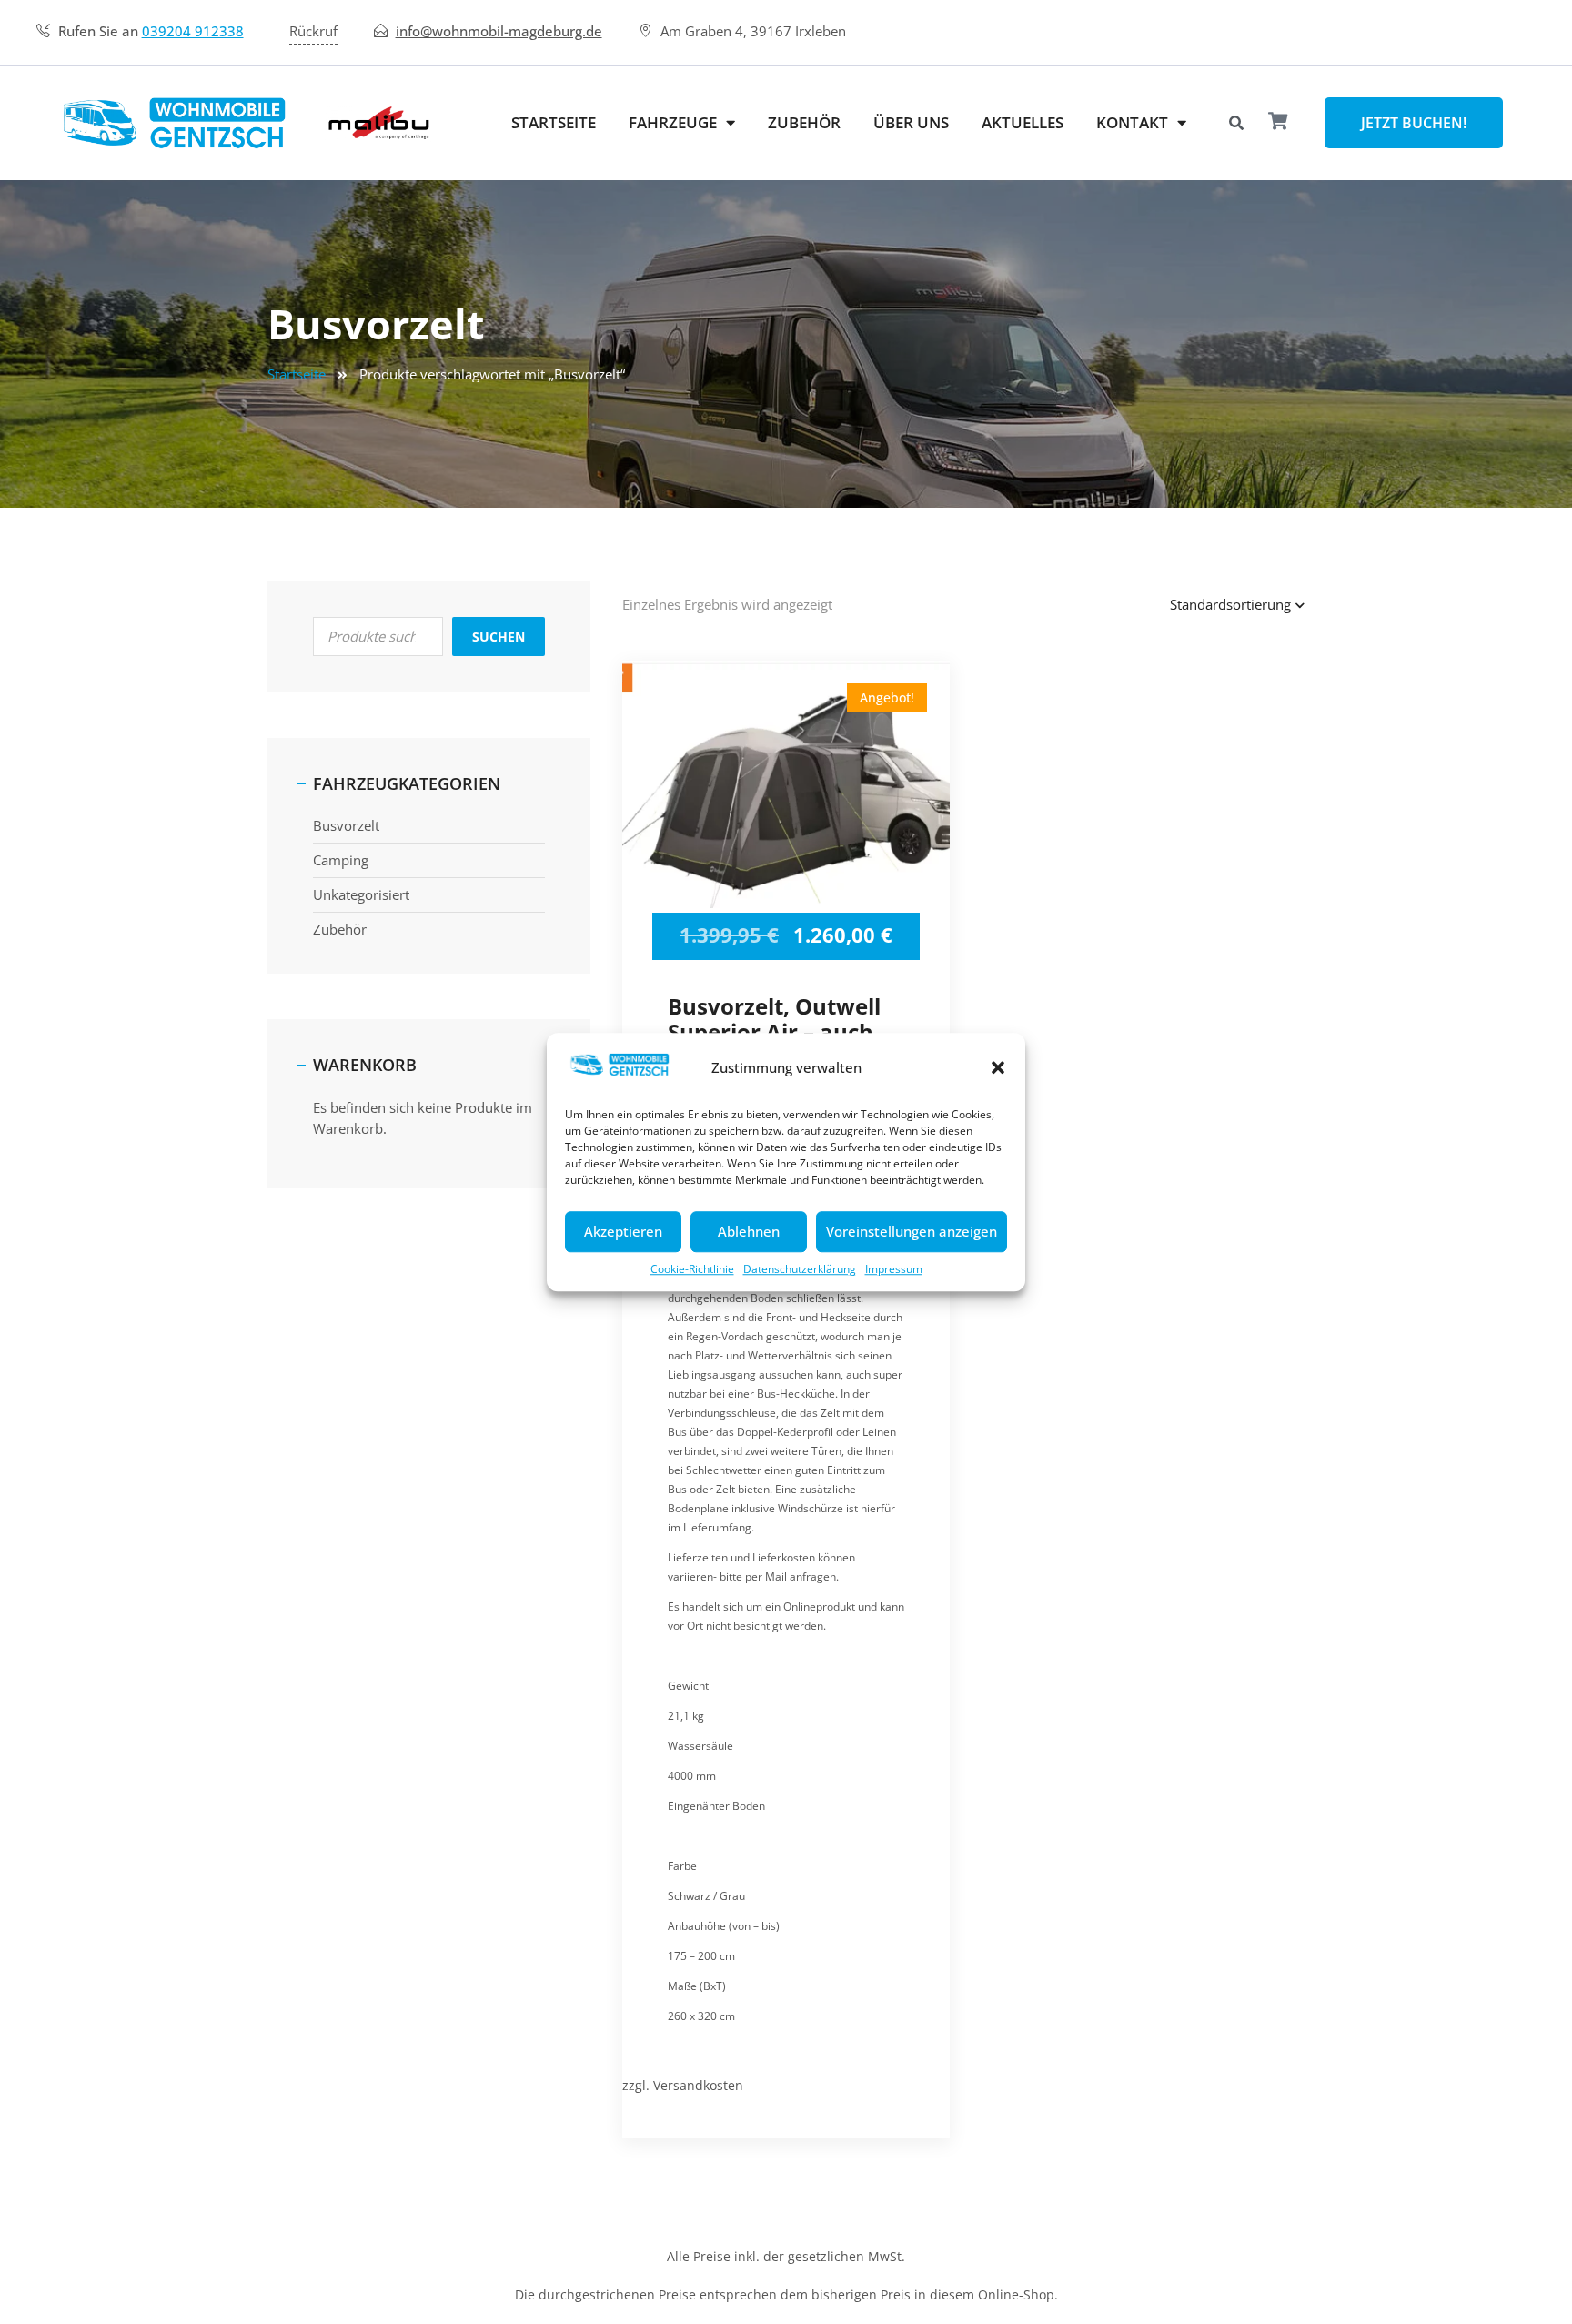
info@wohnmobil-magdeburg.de (499, 31)
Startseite (554, 122)
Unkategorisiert (361, 894)
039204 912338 (193, 31)
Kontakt (1132, 122)
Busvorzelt (346, 825)
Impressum (894, 1269)
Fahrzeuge (673, 122)
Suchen (499, 637)
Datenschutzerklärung (800, 1269)
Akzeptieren (623, 1231)
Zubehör (804, 122)
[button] (998, 1067)
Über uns (911, 122)
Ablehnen (749, 1231)
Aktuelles (1023, 122)
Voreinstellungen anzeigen (912, 1231)
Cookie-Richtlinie (692, 1269)
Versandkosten (698, 2086)
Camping (341, 860)
